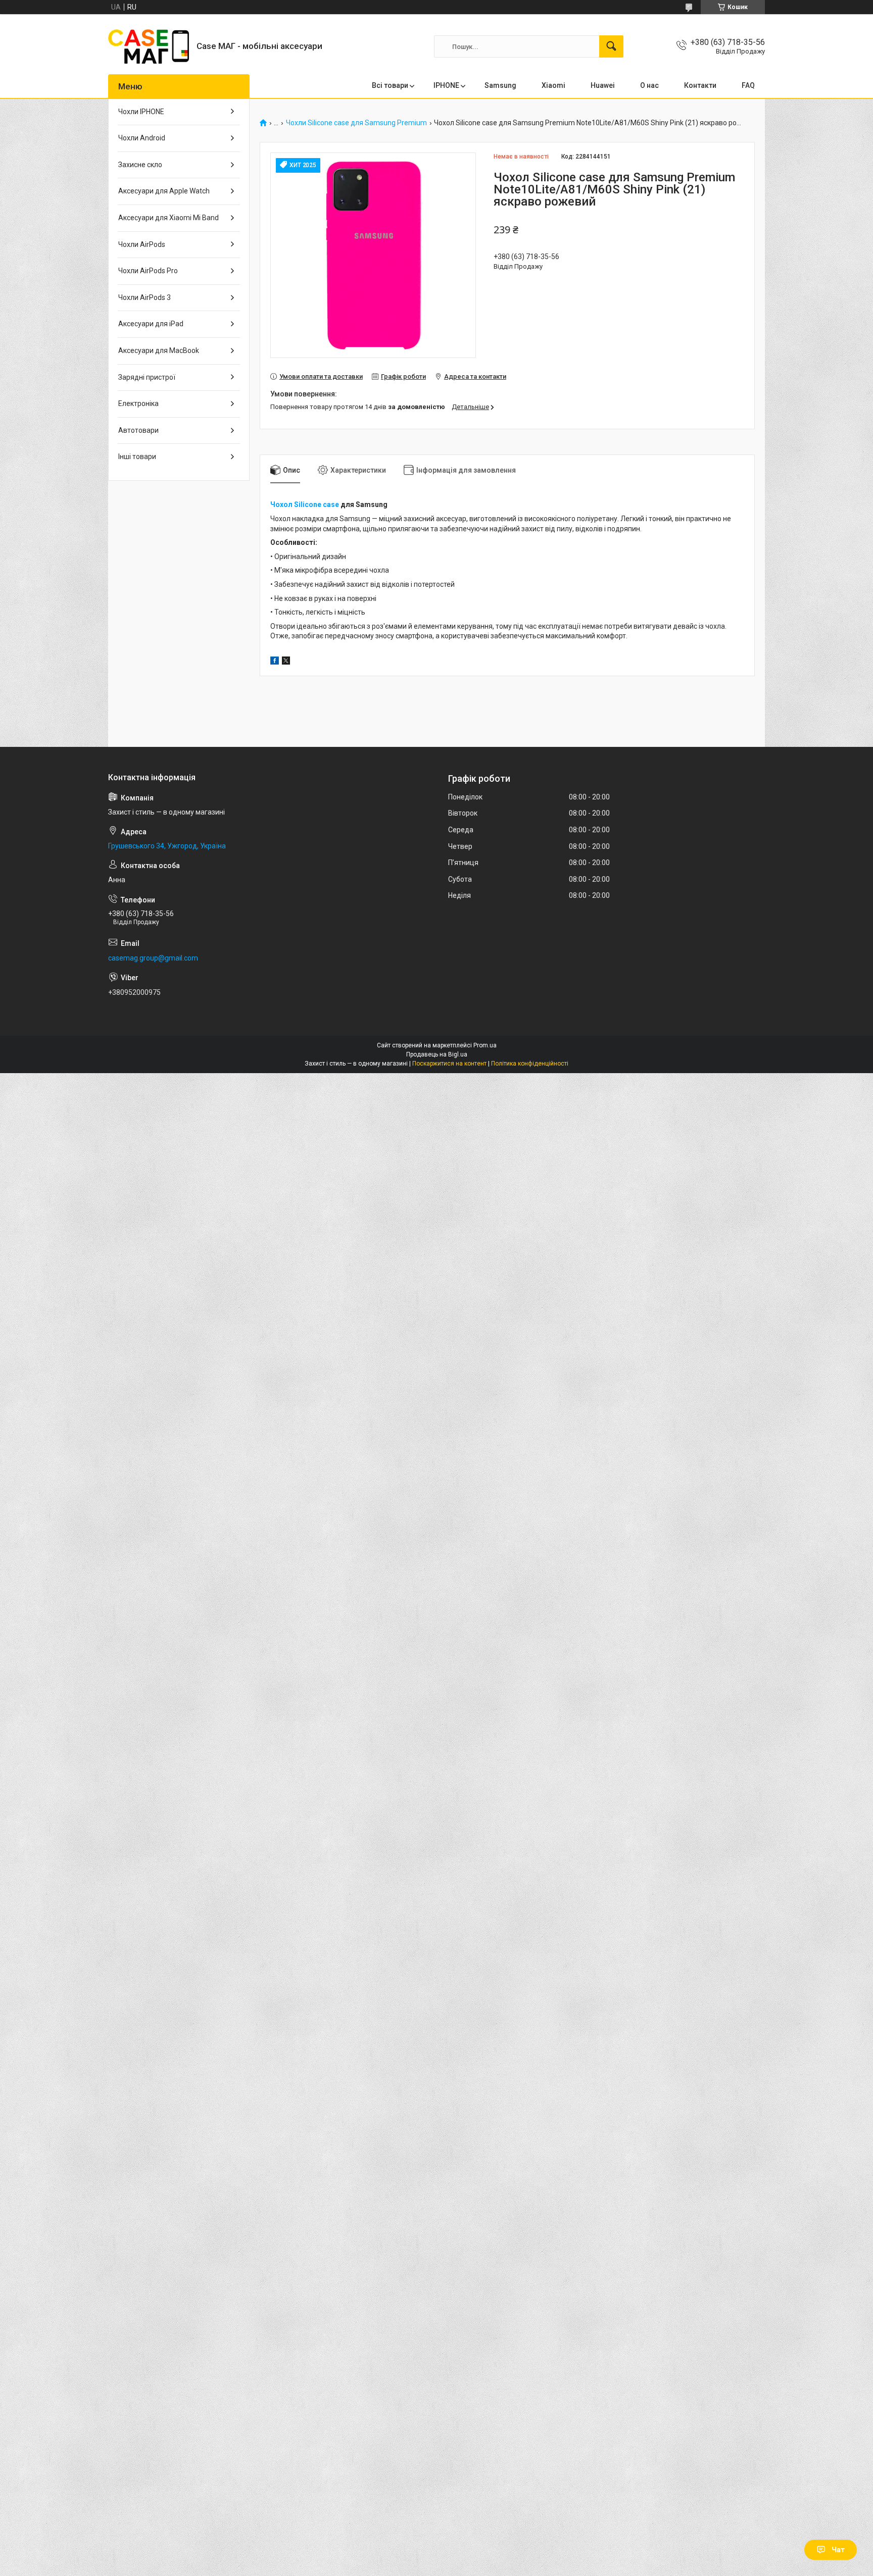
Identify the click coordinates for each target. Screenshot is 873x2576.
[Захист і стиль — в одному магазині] (149, 46)
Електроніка (138, 403)
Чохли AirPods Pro (148, 271)
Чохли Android (142, 138)
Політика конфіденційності (530, 1064)
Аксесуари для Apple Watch (164, 191)
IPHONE (446, 85)
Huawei (603, 85)
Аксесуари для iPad (151, 324)
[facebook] (275, 662)
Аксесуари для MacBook (159, 350)
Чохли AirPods (142, 244)
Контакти (700, 85)
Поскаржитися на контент (449, 1064)
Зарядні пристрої (147, 377)
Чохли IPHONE (141, 112)
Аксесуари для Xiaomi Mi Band (168, 218)
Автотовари (138, 430)
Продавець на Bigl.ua (437, 1054)
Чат (838, 2550)
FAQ (748, 85)
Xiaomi (553, 85)
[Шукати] (611, 46)
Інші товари (137, 457)
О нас (649, 85)
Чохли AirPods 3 (144, 297)
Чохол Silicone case (305, 504)
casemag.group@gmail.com (153, 958)
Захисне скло (140, 165)
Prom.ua (485, 1045)
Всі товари (390, 85)
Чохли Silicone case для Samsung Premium (356, 123)
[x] (286, 662)
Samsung (500, 85)
